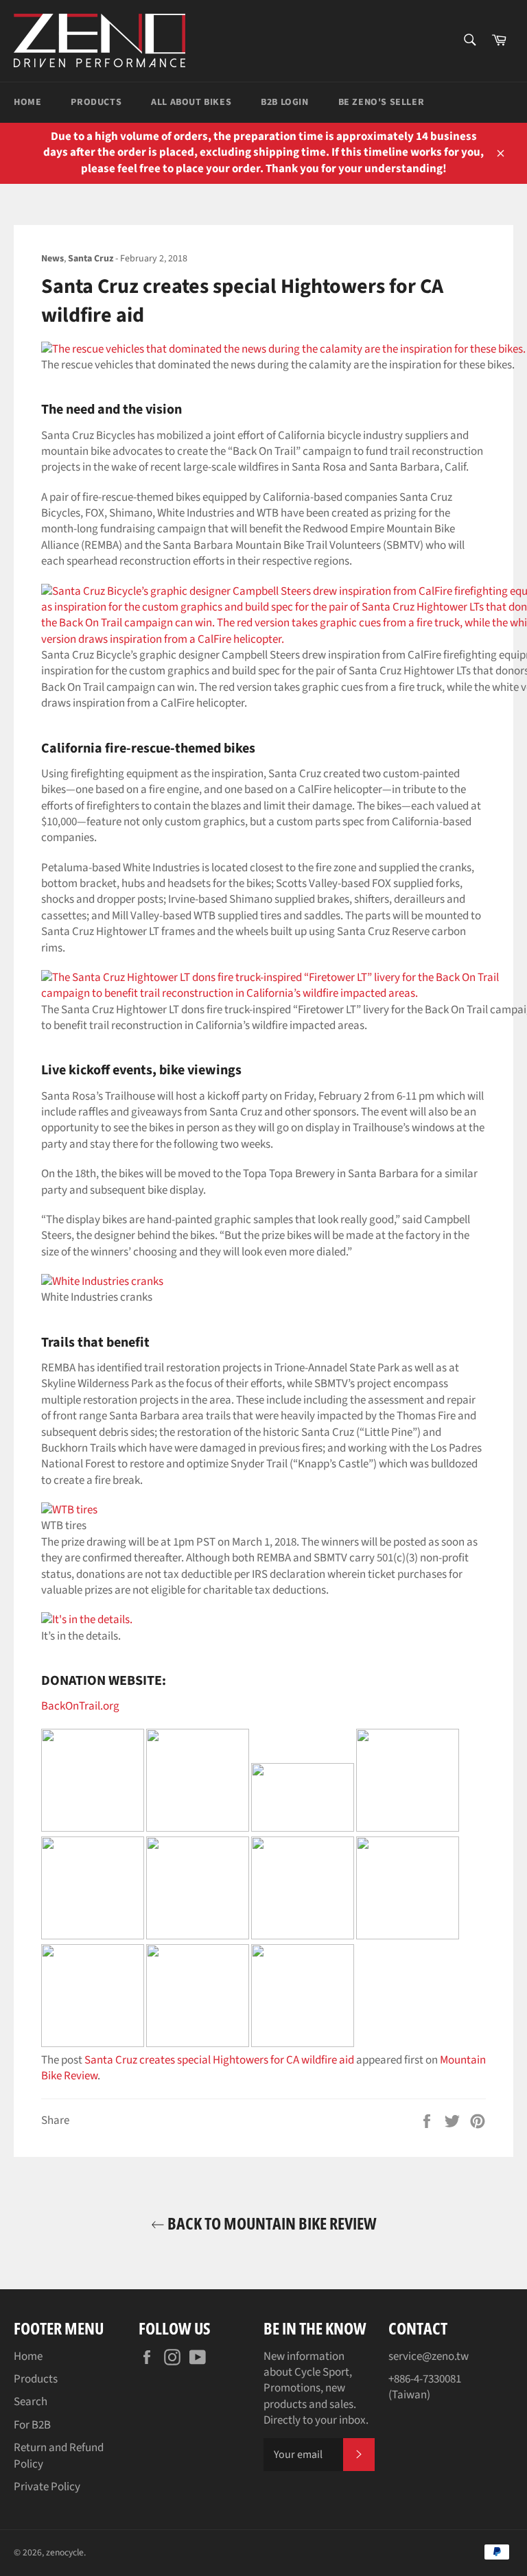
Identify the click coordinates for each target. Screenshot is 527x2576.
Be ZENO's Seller (382, 102)
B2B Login (284, 102)
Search (31, 2402)
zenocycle (65, 2552)
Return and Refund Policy (59, 2456)
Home (27, 102)
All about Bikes (191, 102)
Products (96, 102)
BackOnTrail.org (80, 1706)
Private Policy (47, 2487)
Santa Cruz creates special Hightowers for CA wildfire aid (219, 2060)
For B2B (32, 2425)
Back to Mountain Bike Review (271, 2223)
